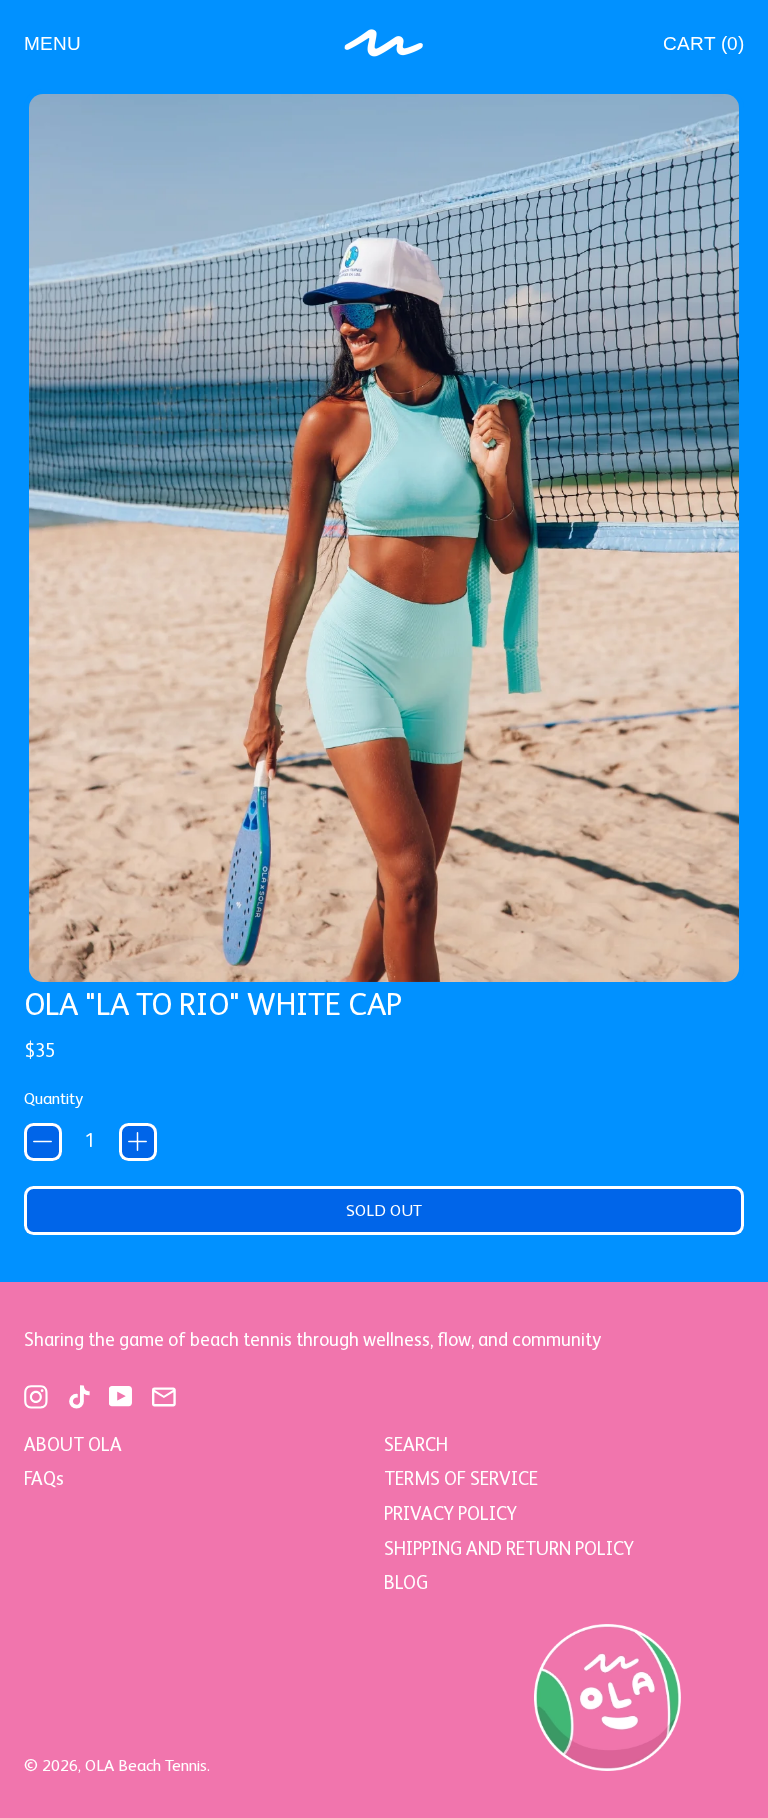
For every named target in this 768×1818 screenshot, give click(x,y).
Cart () (703, 49)
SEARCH (416, 1444)
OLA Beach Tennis (146, 1765)
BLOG (406, 1582)
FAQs (44, 1478)
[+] (138, 1142)
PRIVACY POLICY (450, 1513)
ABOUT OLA (73, 1444)
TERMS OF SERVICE (461, 1478)
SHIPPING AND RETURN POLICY (509, 1548)
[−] (43, 1142)
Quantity (53, 1098)
